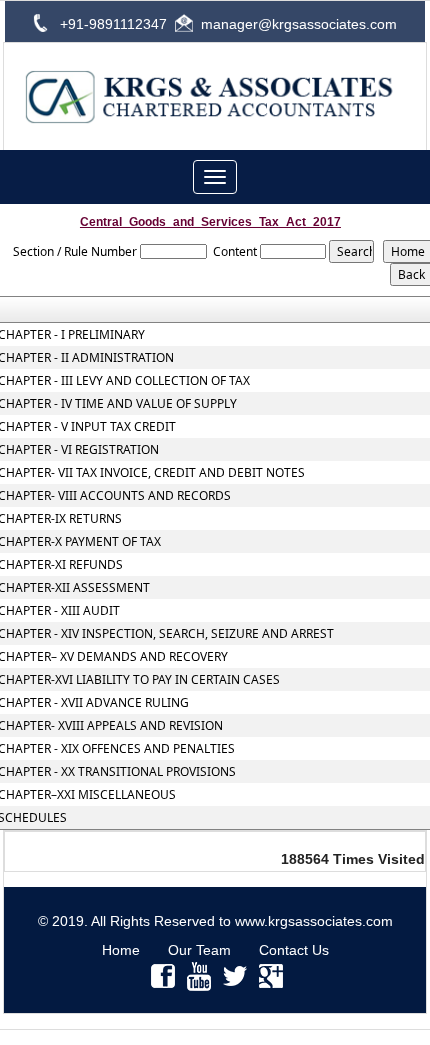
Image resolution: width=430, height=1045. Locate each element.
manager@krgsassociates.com (299, 24)
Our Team (199, 950)
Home (121, 950)
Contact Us (294, 950)
